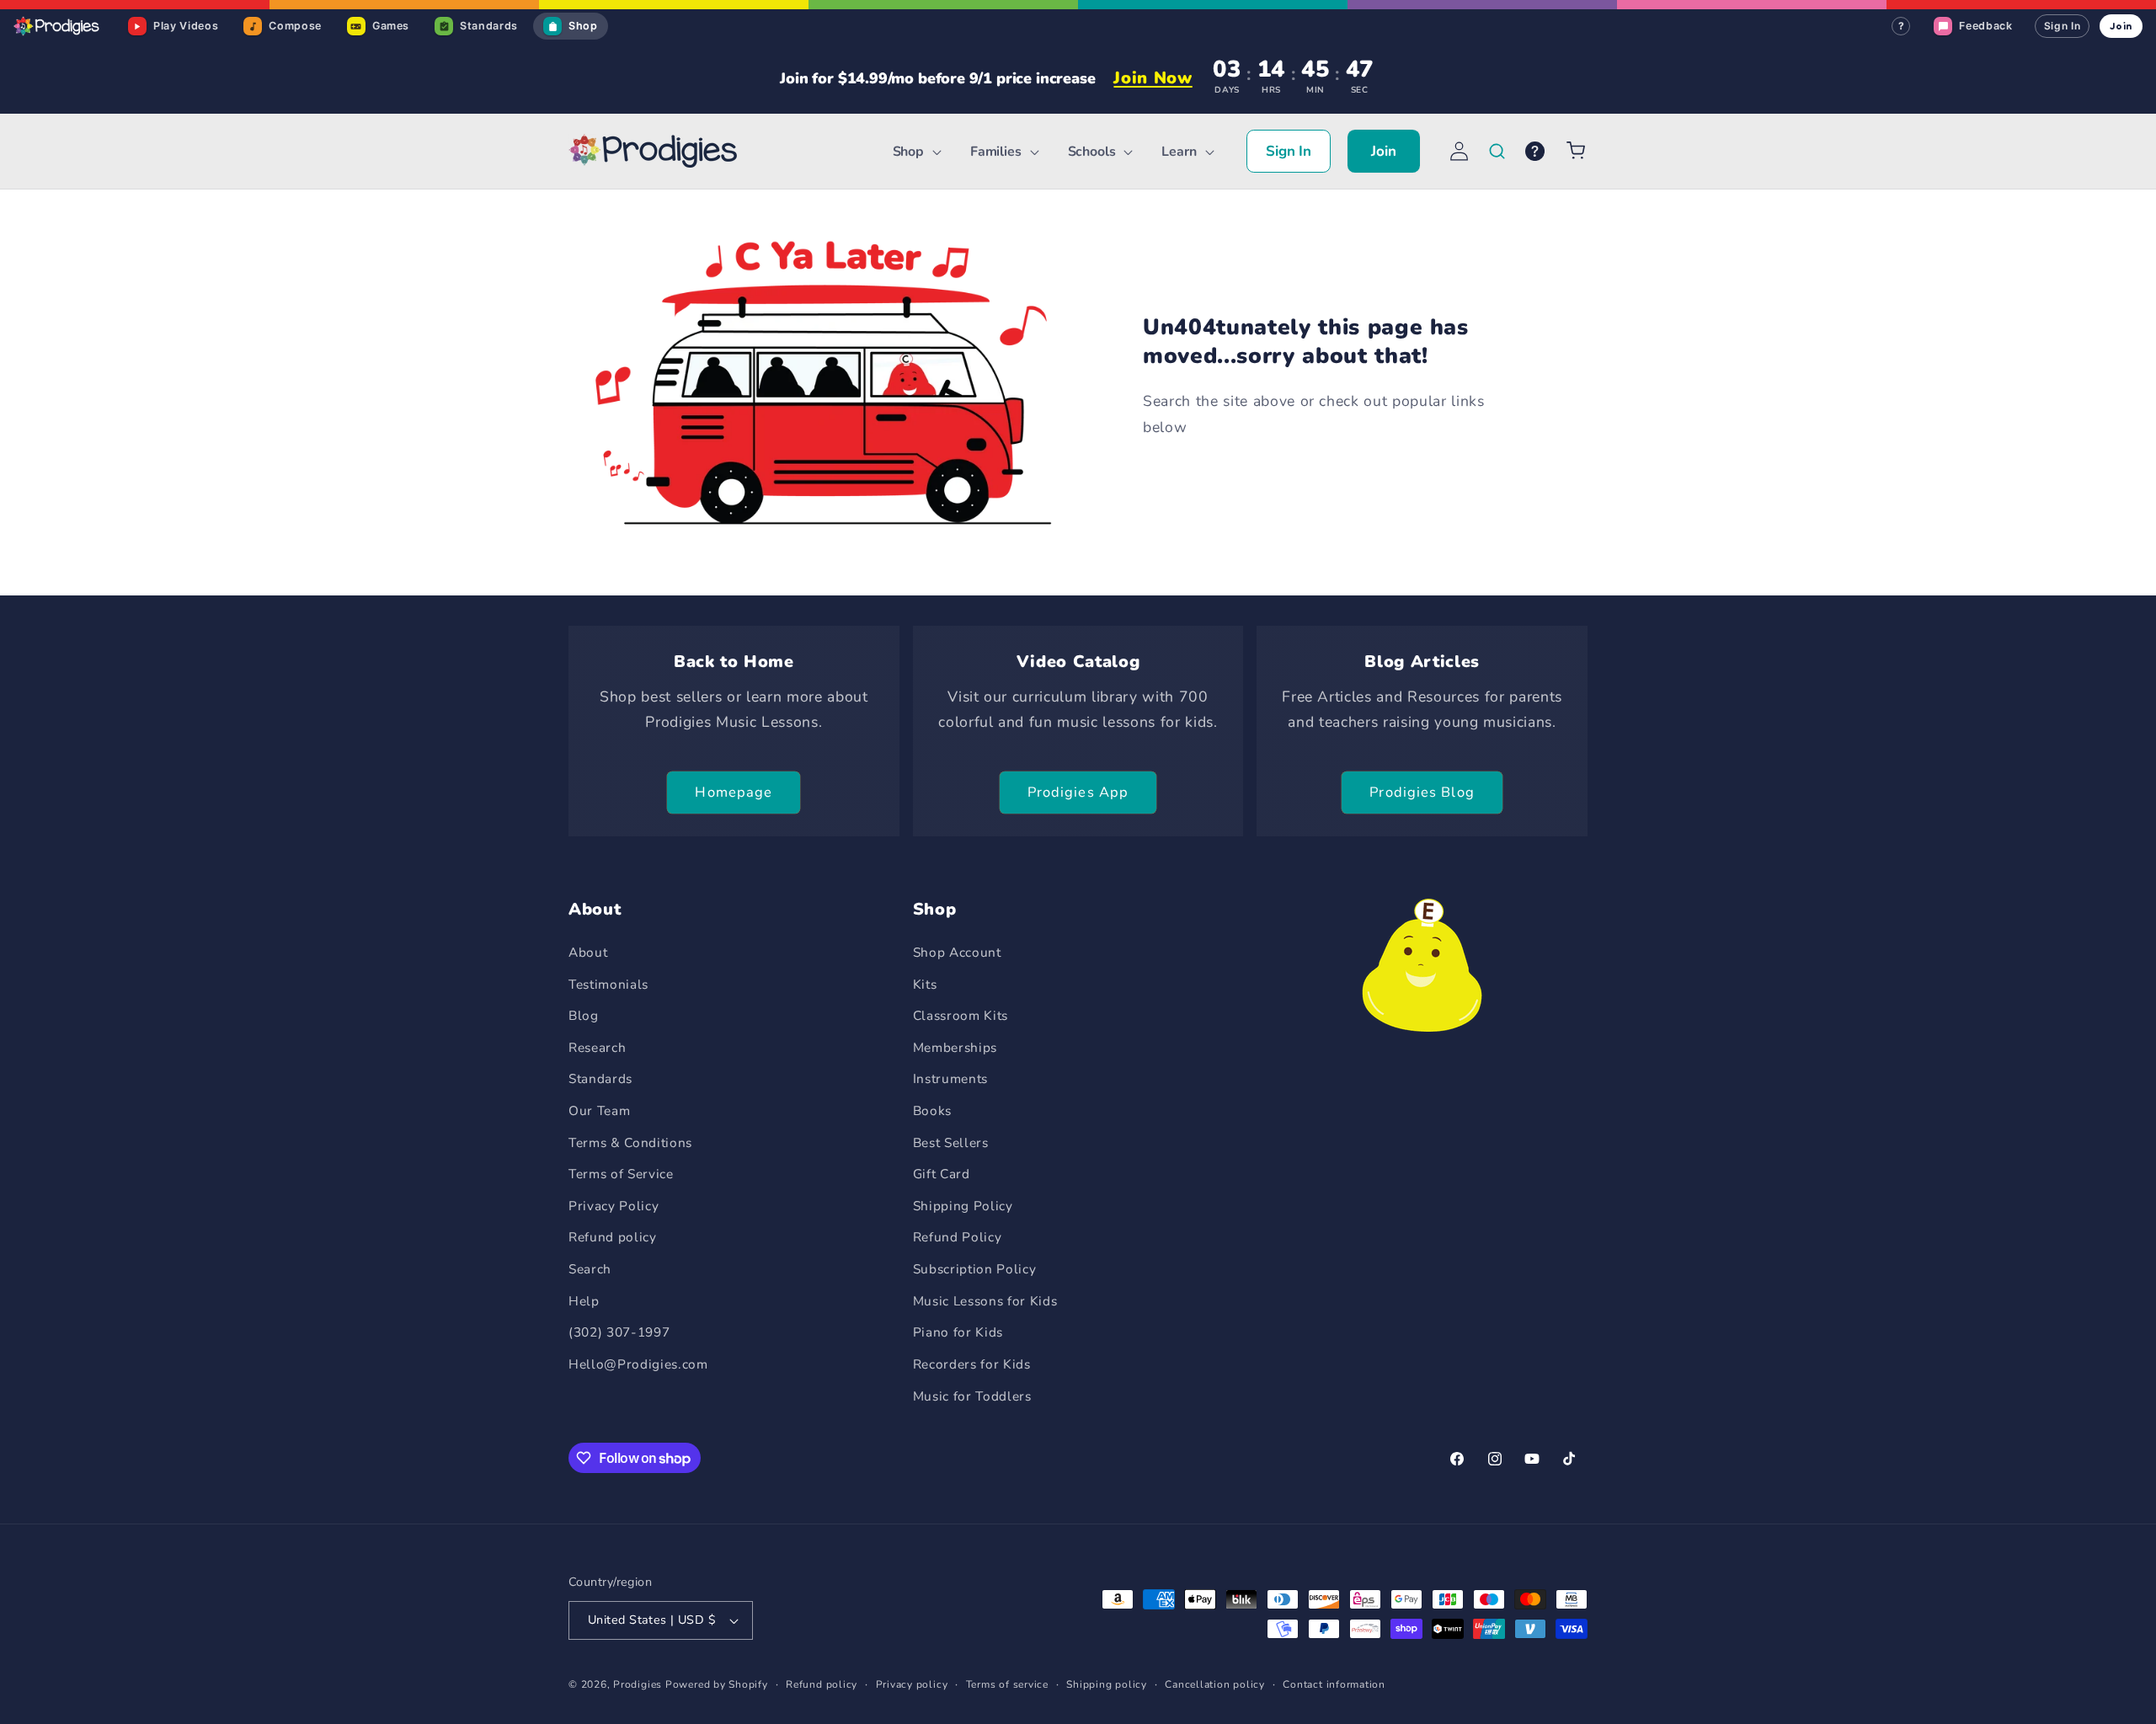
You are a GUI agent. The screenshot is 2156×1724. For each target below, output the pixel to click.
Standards (600, 1078)
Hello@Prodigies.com (638, 1364)
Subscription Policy (975, 1269)
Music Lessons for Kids (985, 1301)
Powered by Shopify (717, 1684)
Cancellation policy (1215, 1684)
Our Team (599, 1110)
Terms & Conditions (630, 1142)
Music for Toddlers (972, 1396)
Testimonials (608, 984)
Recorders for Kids (972, 1364)
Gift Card (942, 1174)
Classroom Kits (961, 1015)
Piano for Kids (958, 1332)
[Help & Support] (1535, 151)
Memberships (955, 1047)
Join (2121, 26)
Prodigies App (1078, 792)
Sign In (2063, 26)
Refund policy (613, 1237)
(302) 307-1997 (619, 1332)
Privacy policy (912, 1684)
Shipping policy (1107, 1684)
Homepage (734, 792)
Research (597, 1047)
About (588, 952)
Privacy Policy (614, 1206)
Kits (925, 984)
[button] (915, 152)
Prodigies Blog (1422, 792)
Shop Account (957, 952)
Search (590, 1269)
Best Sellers (951, 1142)
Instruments (950, 1078)
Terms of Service (621, 1174)
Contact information (1334, 1684)
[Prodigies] (57, 26)
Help (584, 1301)
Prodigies (638, 1684)
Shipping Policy (963, 1206)
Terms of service (1007, 1684)
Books (932, 1110)
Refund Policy (958, 1237)
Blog (584, 1015)
